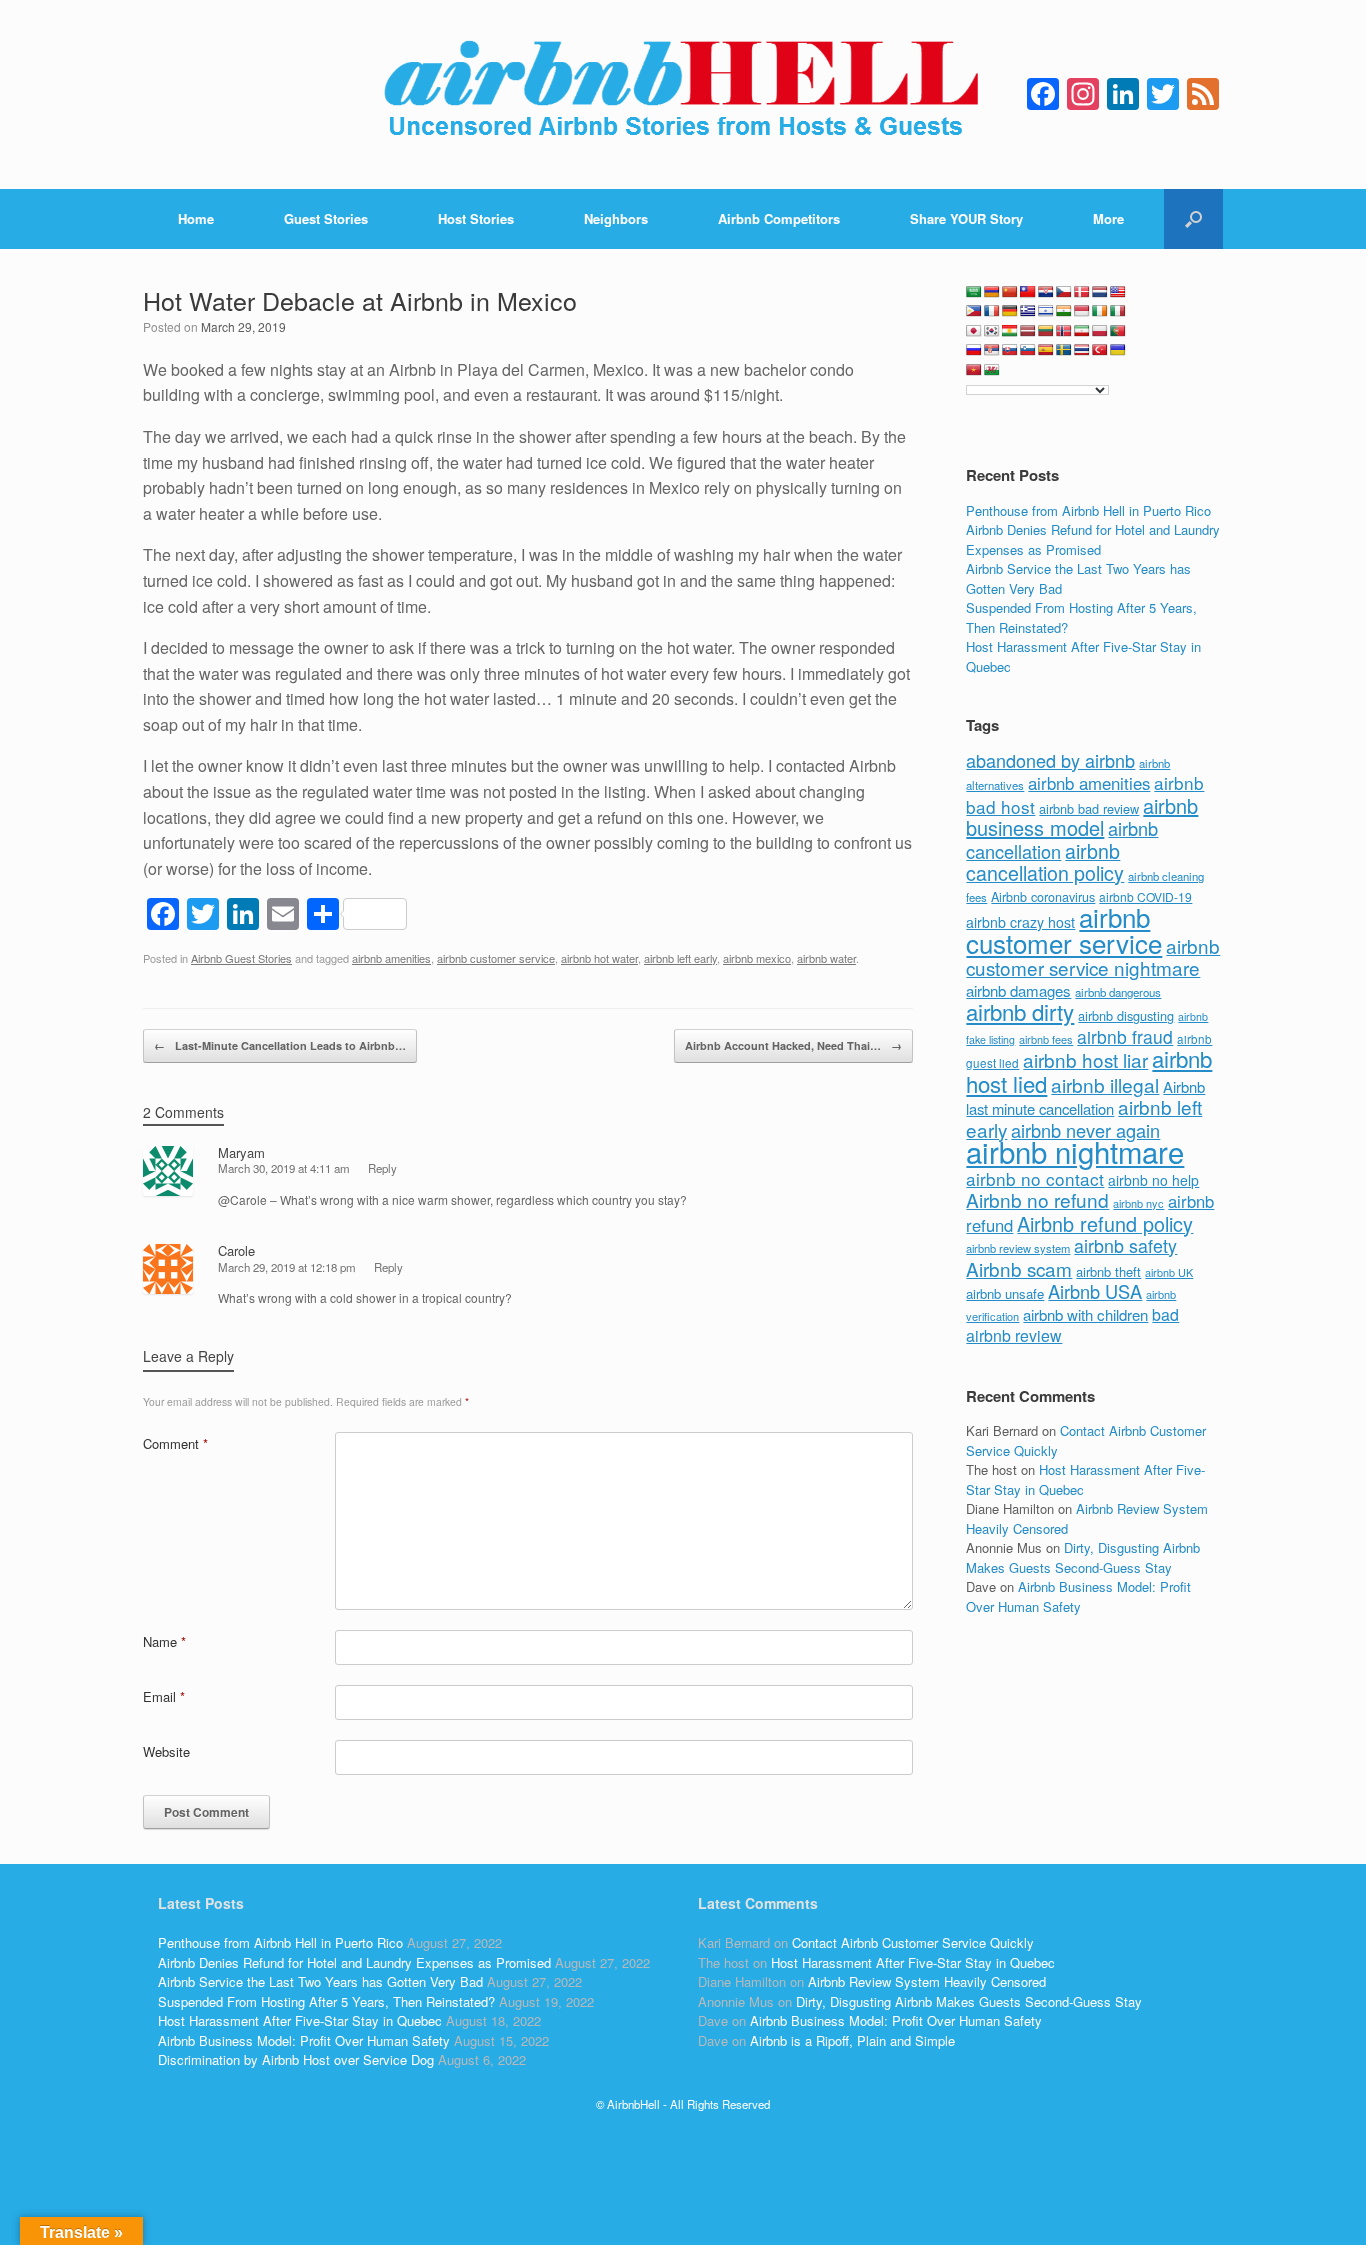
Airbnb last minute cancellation (1085, 1098)
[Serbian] (992, 350)
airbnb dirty (1020, 1011)
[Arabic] (974, 292)
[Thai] (1082, 350)
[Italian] (1118, 311)
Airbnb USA (1095, 1291)
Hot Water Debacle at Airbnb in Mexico (360, 300)
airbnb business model (1082, 817)
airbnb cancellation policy (1045, 862)
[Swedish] (1064, 350)
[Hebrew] (1046, 311)
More (1108, 218)
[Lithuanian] (1046, 331)
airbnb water (826, 958)
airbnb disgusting (1126, 1015)
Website (166, 1751)
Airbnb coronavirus (1043, 897)
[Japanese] (974, 331)
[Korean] (992, 331)
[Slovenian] (1028, 350)
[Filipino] (974, 311)
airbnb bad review (1089, 808)
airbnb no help (1153, 1180)
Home (196, 218)
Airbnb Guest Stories (241, 958)
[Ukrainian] (1118, 350)
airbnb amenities (391, 958)
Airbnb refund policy (1105, 1223)
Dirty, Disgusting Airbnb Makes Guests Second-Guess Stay (1083, 1557)
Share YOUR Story (966, 218)
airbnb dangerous (1118, 992)
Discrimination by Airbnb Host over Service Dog (296, 2059)
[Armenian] (992, 292)
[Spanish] (1046, 350)
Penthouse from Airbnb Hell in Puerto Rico (1088, 510)
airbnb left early (680, 958)
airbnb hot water (599, 958)
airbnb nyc (1138, 1203)
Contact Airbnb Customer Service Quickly (913, 1942)
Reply (382, 1168)
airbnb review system (1018, 1248)
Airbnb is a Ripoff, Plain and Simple (852, 2040)
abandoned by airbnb (1050, 760)
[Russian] (974, 350)
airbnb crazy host (1020, 922)
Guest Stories (326, 218)
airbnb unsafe (1005, 1293)
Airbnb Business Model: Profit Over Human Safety (1078, 1596)
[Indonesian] (1082, 311)
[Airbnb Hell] (683, 94)
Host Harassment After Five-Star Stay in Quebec (300, 2020)
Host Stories (476, 218)
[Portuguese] (1118, 331)
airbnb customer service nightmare (1093, 957)
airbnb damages (1018, 990)
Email (164, 1696)
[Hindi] (1064, 311)
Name (164, 1641)
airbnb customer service (496, 958)
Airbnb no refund (1037, 1199)
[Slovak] (1010, 350)
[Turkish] (1100, 350)
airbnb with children (1085, 1314)
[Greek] (1028, 311)
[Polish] (1100, 331)
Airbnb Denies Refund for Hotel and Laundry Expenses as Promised (1093, 539)
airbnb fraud (1125, 1036)
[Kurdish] (1010, 331)
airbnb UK (1169, 1272)
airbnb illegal (1105, 1084)
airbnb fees (1046, 1039)
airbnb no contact (1035, 1178)
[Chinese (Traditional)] (1028, 292)
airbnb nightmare (1075, 1151)
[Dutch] (1100, 292)
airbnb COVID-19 (1145, 896)
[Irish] (1100, 311)
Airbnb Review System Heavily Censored (927, 1981)
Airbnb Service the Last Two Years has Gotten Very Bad (320, 1981)
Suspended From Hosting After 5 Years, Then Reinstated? (326, 2001)
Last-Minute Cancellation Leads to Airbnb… (280, 1045)
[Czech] (1064, 292)
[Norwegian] (1064, 331)
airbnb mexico (757, 958)
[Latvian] (1028, 331)
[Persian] (1082, 331)
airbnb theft (1108, 1271)
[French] (992, 311)
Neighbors (616, 218)
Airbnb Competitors (779, 218)
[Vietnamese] (974, 370)
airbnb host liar (1085, 1059)
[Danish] (1082, 292)
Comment (175, 1443)
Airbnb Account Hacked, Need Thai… (793, 1045)
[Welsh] (992, 370)
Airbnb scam (1019, 1268)
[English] (1118, 292)
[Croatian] (1046, 292)
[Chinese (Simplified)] (1010, 292)
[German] (1010, 311)
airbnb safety (1125, 1245)
